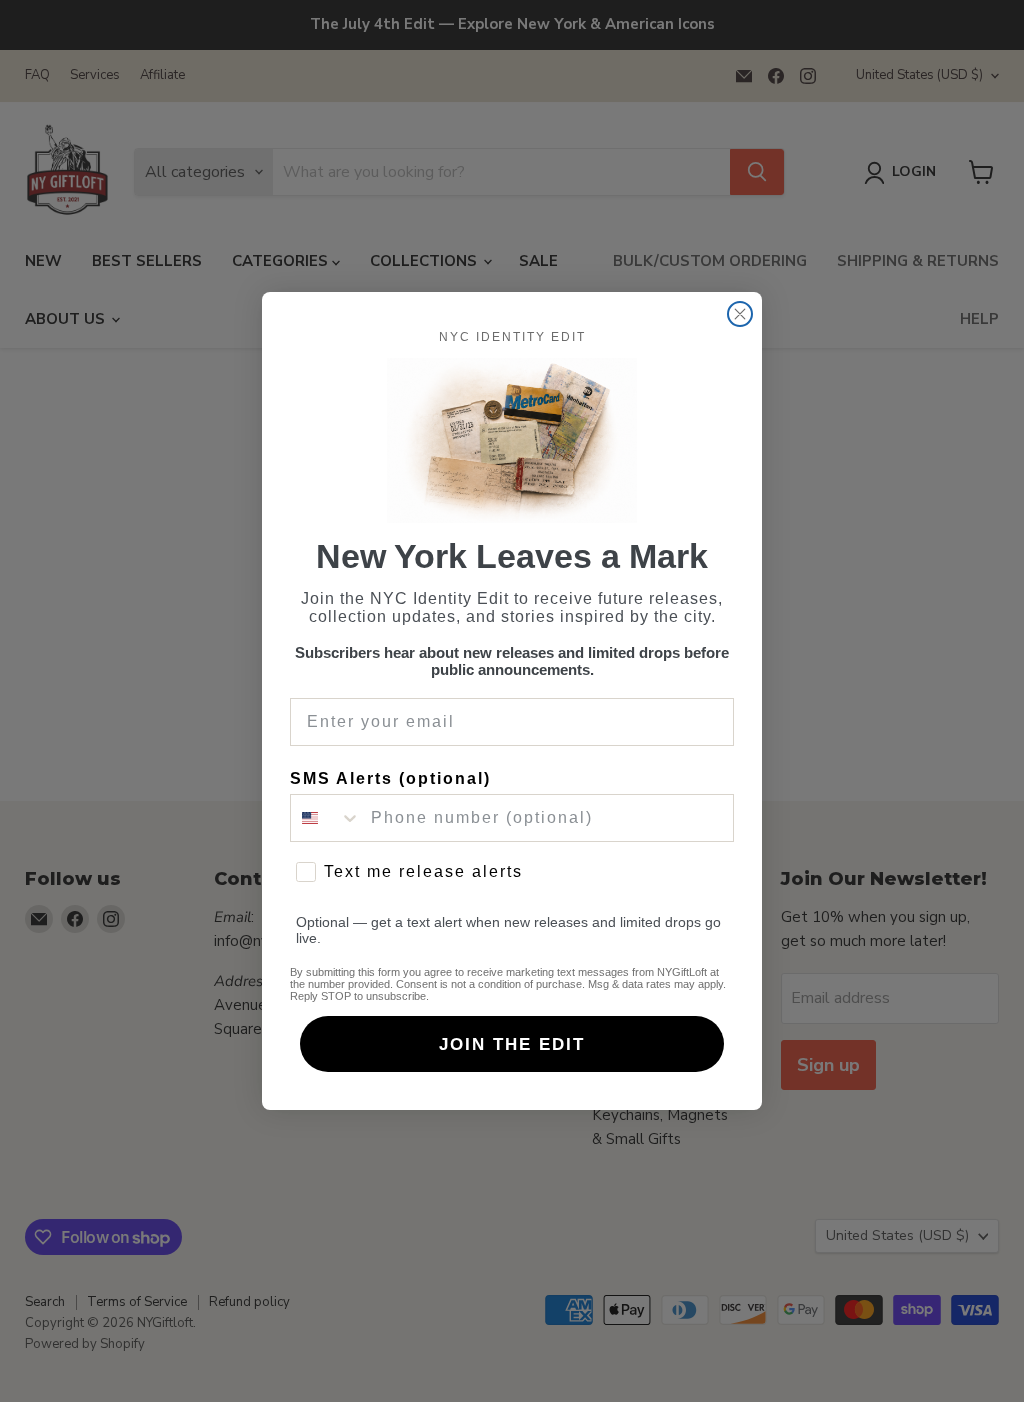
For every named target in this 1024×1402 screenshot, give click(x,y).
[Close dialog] (740, 314)
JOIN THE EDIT (512, 1044)
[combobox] (326, 818)
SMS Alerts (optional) (390, 778)
